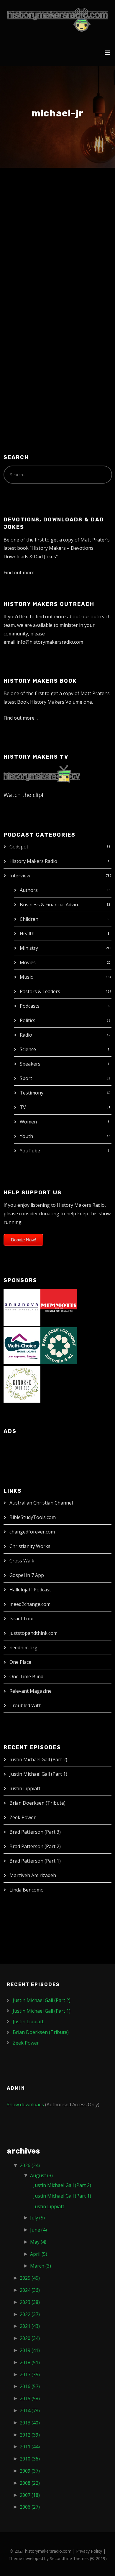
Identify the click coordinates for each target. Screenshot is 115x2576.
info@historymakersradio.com (50, 642)
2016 (30, 2386)
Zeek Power (23, 1817)
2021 (30, 2326)
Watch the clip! (23, 795)
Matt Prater (67, 221)
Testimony (32, 1093)
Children (29, 919)
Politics (28, 1020)
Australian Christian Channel (41, 1503)
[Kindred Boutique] (22, 1383)
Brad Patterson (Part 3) (35, 1832)
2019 (30, 2350)
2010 (30, 2459)
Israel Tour (22, 1619)
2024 (30, 2290)
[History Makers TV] (42, 773)
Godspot (19, 847)
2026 (30, 2165)
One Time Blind (26, 1676)
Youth (26, 1136)
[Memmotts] (59, 1307)
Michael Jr (33, 209)
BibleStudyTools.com (33, 1517)
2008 (30, 2483)
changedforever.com (32, 1532)
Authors (29, 890)
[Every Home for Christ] (59, 1345)
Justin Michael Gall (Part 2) (38, 1759)
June (38, 2230)
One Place (20, 1662)
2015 (30, 2398)
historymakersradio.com (48, 2551)
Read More (26, 358)
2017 (30, 2375)
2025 (30, 2278)
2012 (30, 2435)
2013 (30, 2423)
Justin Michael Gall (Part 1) (38, 1774)
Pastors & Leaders (40, 991)
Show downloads (25, 2105)
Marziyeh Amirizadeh (33, 1875)
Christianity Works (30, 1546)
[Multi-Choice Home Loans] (22, 1345)
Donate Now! (23, 1240)
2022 (30, 2314)
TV (23, 1107)
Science (28, 1049)
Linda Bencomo (27, 1890)
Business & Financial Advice (50, 905)
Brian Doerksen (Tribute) (37, 1803)
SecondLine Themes (69, 2558)
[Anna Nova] (22, 1307)
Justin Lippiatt (25, 1788)
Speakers (30, 1064)
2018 (30, 2362)
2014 (30, 2411)
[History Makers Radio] (58, 19)
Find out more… (21, 573)
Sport (26, 1078)
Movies (28, 962)
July (37, 2218)
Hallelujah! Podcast (30, 1590)
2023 (30, 2302)
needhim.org (23, 1648)
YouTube (30, 1151)
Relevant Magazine (31, 1691)
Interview (20, 876)
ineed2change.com (30, 1604)
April (39, 2254)
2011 (30, 2447)
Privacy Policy (89, 2551)
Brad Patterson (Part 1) (35, 1861)
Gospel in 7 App (27, 1575)
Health (27, 934)
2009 (30, 2471)
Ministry (29, 948)
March (41, 2266)
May (38, 2242)
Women (28, 1122)
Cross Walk (22, 1561)
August (41, 2175)
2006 (30, 2507)
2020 (30, 2338)
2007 (30, 2495)
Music (26, 977)
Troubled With (26, 1705)
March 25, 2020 (30, 221)
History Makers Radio (33, 861)
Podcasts (30, 1006)
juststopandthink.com (33, 1633)
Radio (26, 1035)
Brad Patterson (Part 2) (35, 1846)
